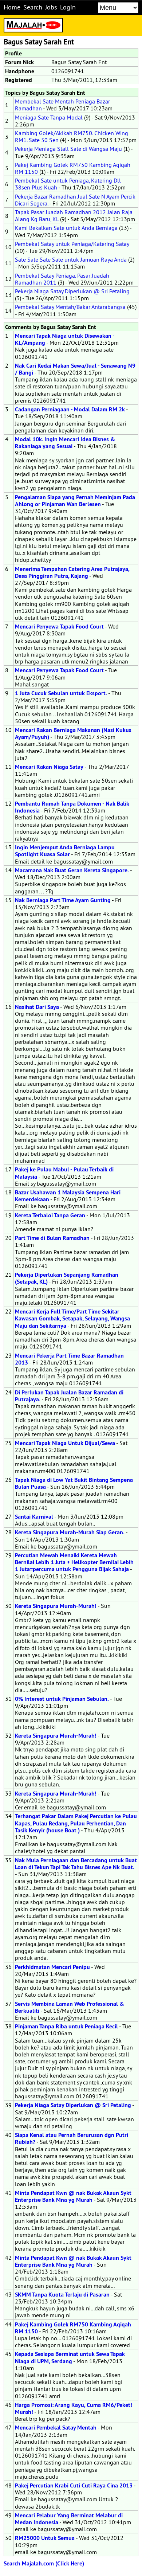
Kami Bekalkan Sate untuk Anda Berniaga (66, 228)
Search (33, 7)
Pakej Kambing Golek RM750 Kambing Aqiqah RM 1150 (73, 168)
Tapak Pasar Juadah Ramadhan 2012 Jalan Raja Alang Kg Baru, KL (74, 216)
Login (68, 7)
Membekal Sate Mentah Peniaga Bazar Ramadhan (62, 105)
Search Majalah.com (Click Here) (44, 2563)
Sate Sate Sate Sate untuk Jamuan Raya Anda (71, 259)
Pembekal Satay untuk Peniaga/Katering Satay (72, 244)
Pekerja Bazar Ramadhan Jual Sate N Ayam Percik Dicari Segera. (75, 200)
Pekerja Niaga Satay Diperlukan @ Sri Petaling (72, 291)
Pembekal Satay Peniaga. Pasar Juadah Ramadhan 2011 (62, 279)
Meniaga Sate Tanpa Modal (49, 117)
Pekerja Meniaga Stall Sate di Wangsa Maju (68, 149)
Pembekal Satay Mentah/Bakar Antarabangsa (70, 307)
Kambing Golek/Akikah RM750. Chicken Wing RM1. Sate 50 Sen (72, 136)
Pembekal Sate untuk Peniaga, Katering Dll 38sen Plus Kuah (68, 184)
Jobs (51, 7)
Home (12, 7)
